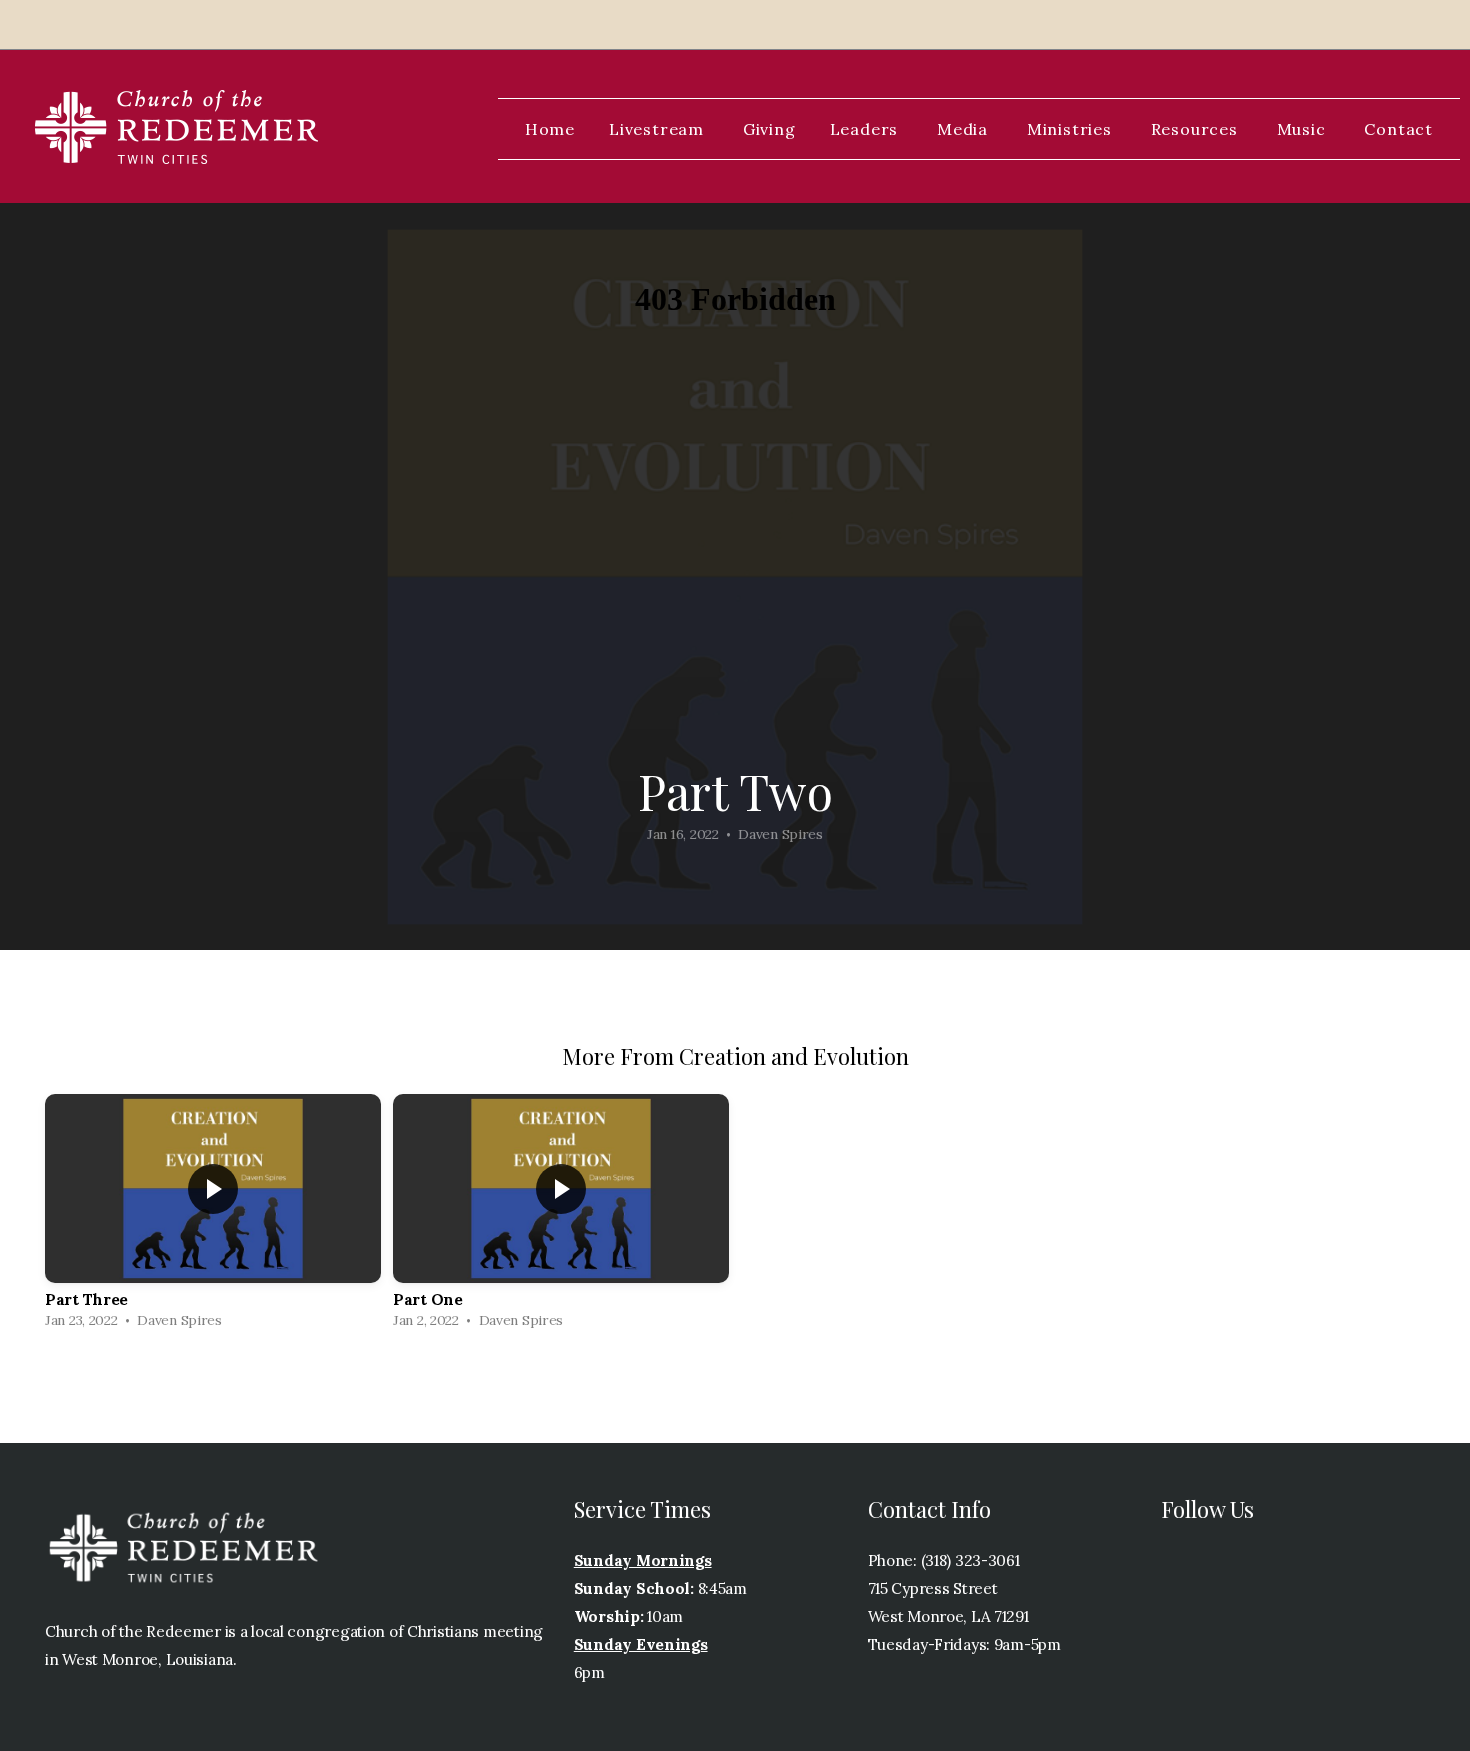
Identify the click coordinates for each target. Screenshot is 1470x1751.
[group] (213, 1216)
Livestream (659, 129)
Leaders (866, 129)
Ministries (1072, 129)
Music (1304, 129)
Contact (1398, 129)
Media (965, 129)
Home (550, 129)
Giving (769, 129)
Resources (1197, 129)
